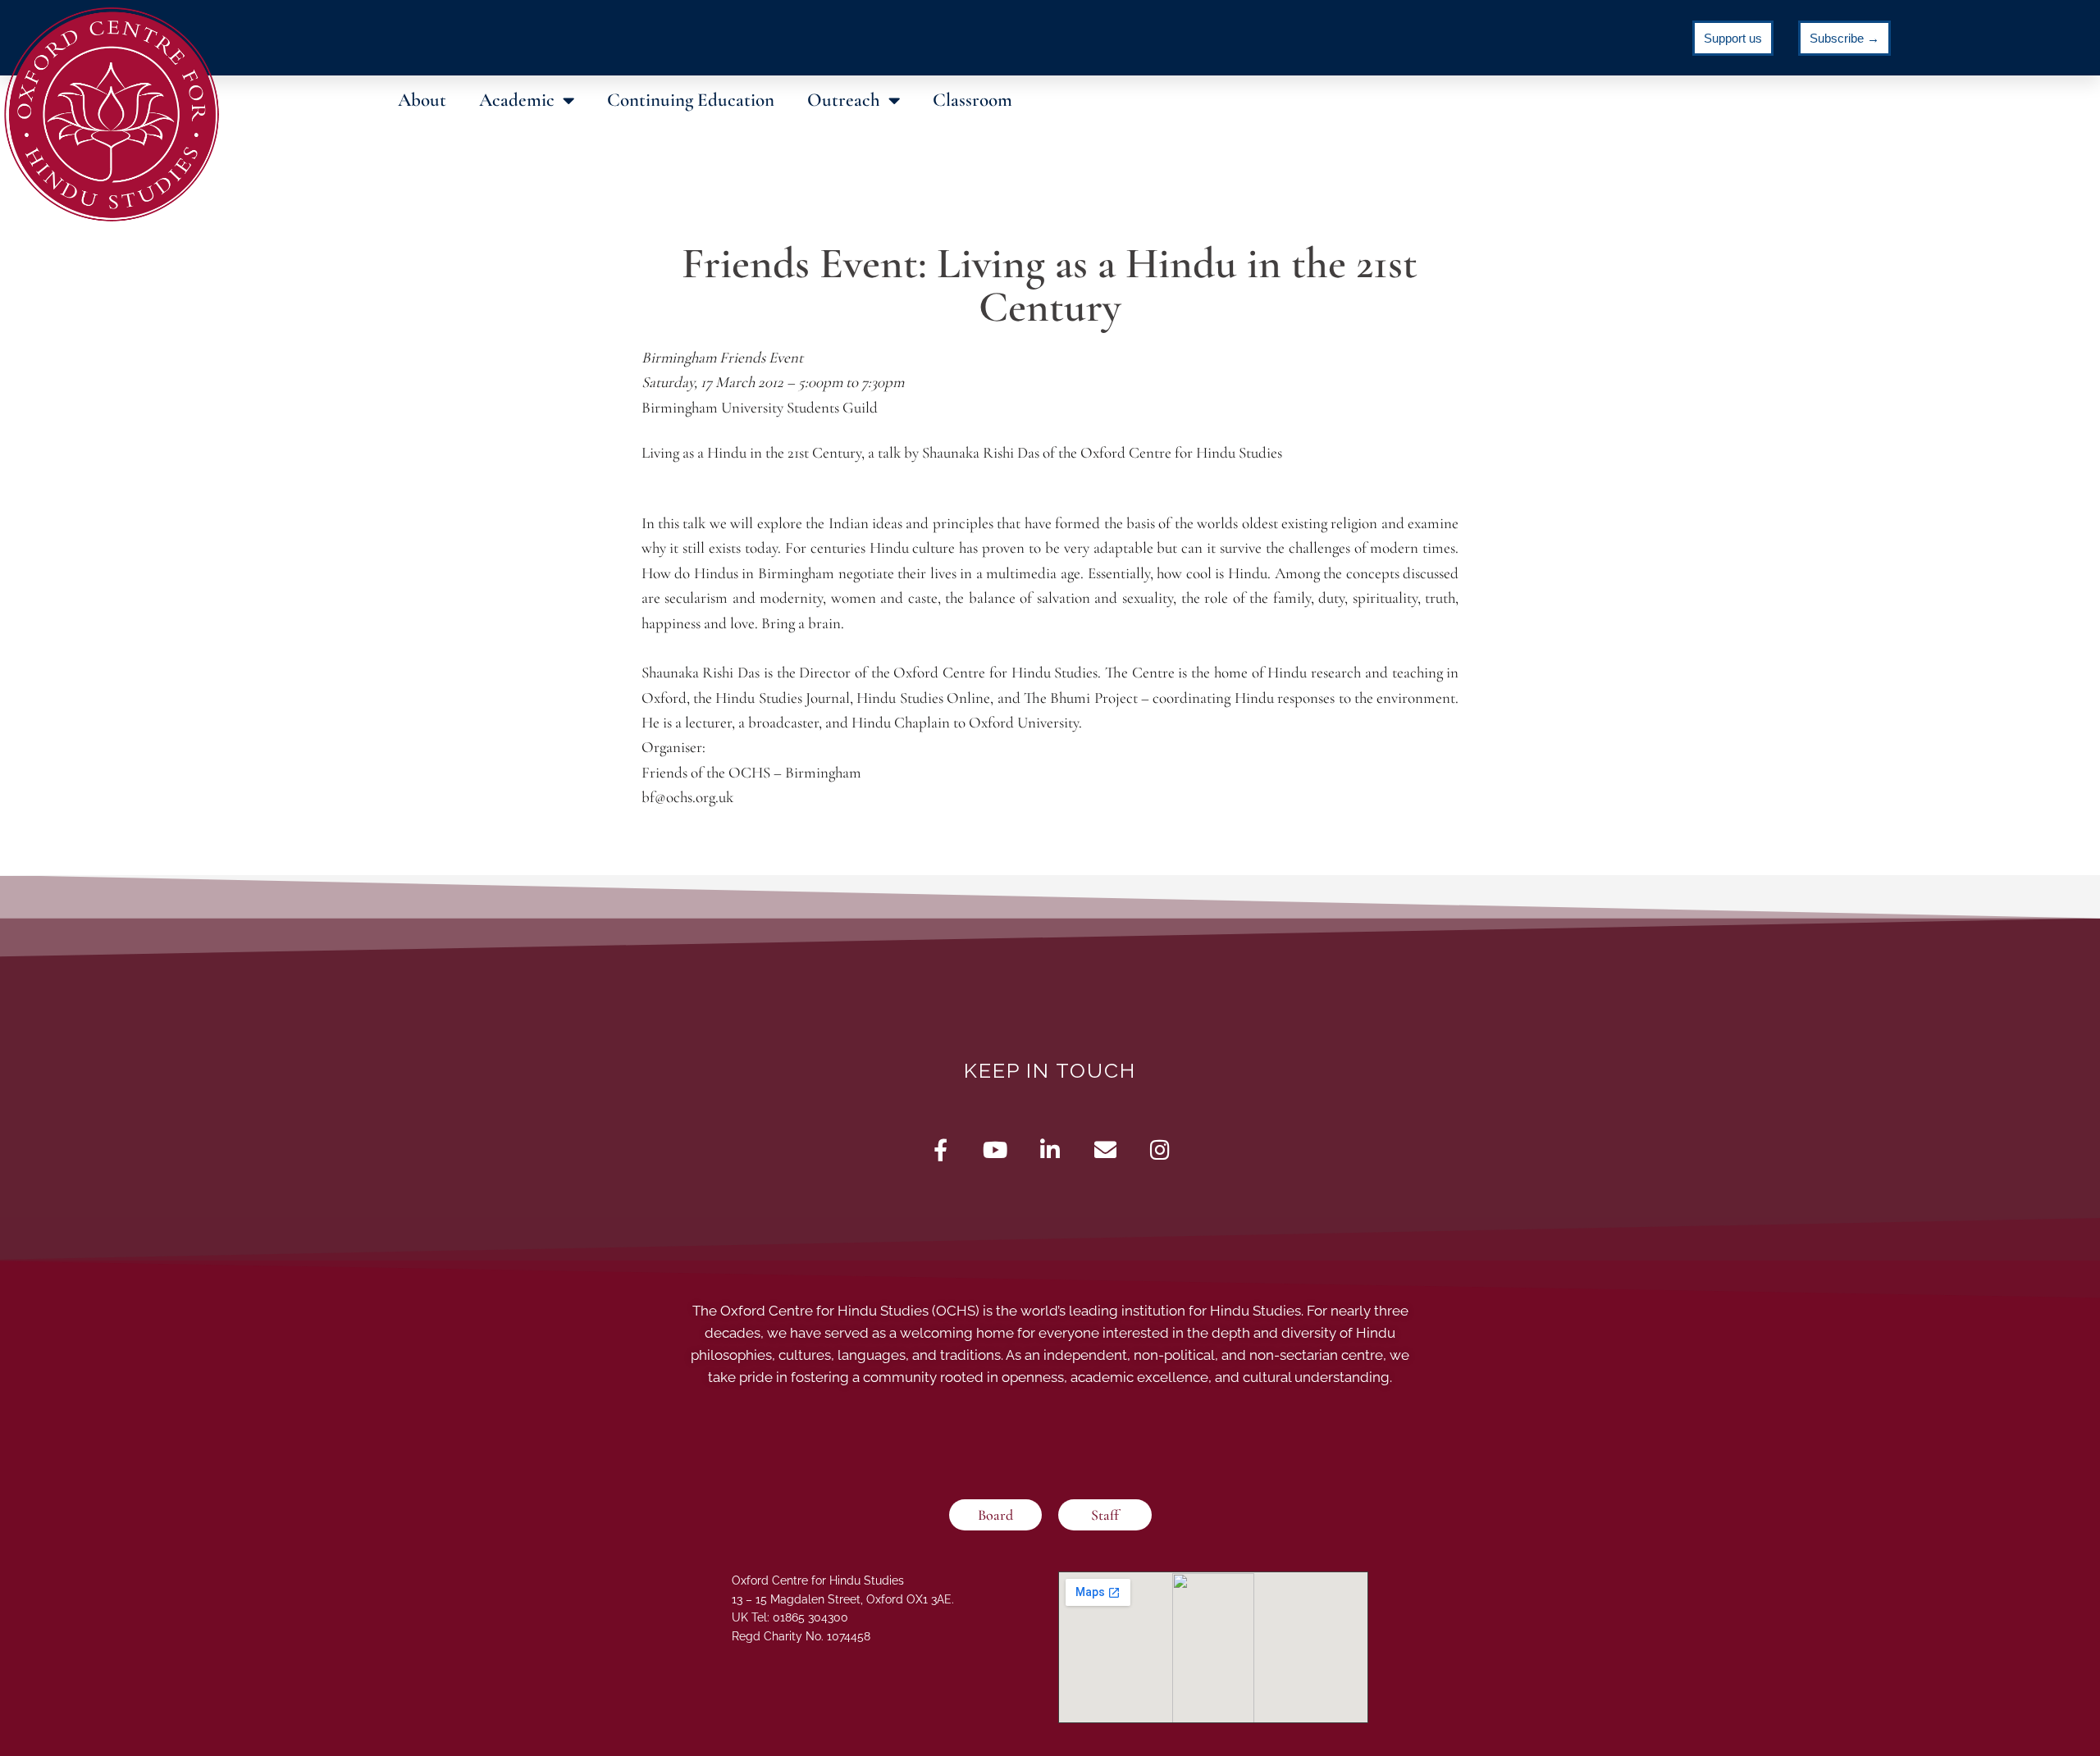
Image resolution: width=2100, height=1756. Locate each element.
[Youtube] (995, 1149)
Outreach (844, 100)
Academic (517, 100)
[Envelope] (1105, 1149)
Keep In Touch (1050, 1070)
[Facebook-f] (940, 1149)
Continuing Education (691, 100)
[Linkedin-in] (1050, 1149)
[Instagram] (1160, 1149)
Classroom (972, 100)
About (422, 100)
